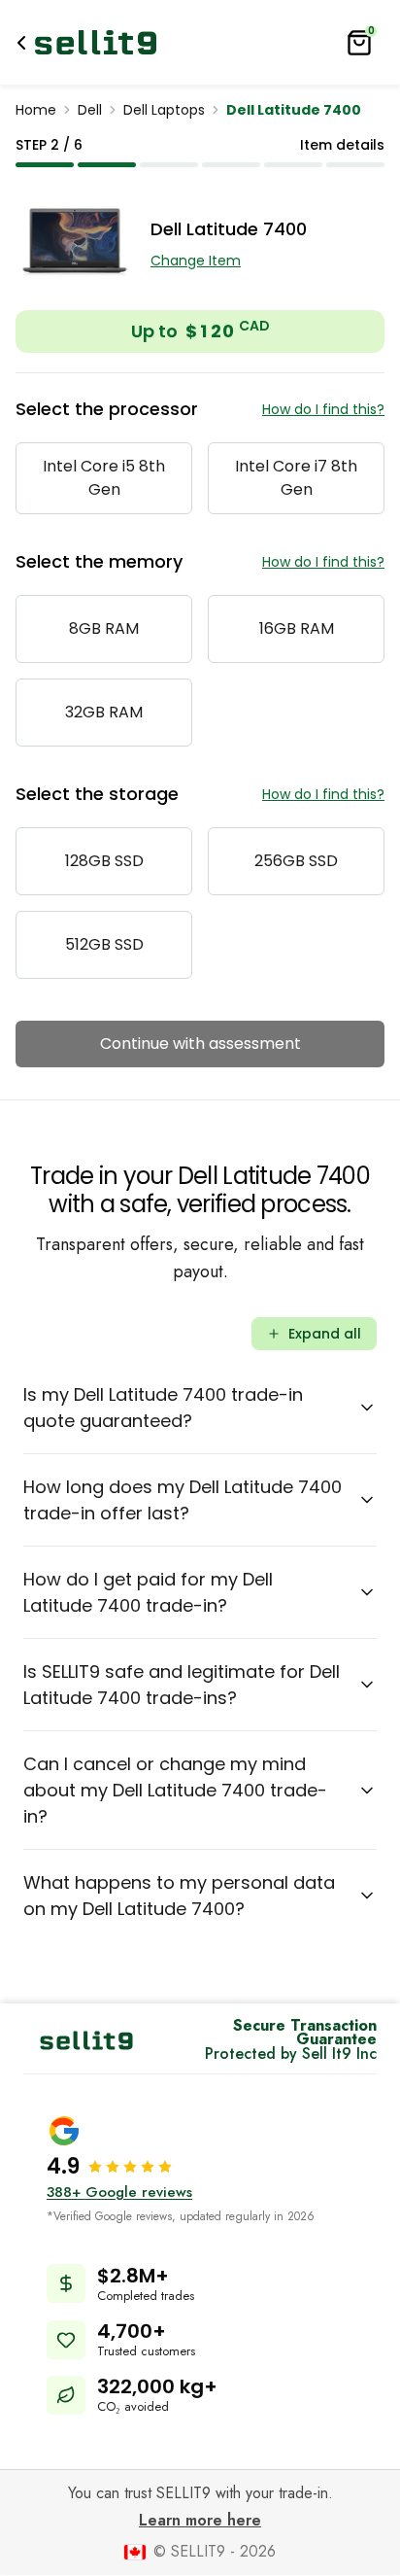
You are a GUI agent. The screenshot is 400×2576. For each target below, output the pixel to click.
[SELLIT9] (96, 42)
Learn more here (200, 2520)
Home (36, 110)
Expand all (325, 1334)
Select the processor (107, 409)
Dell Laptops (164, 110)
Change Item (196, 261)
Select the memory (99, 561)
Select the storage (97, 794)
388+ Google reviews (119, 2192)
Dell (90, 110)
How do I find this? (323, 409)
